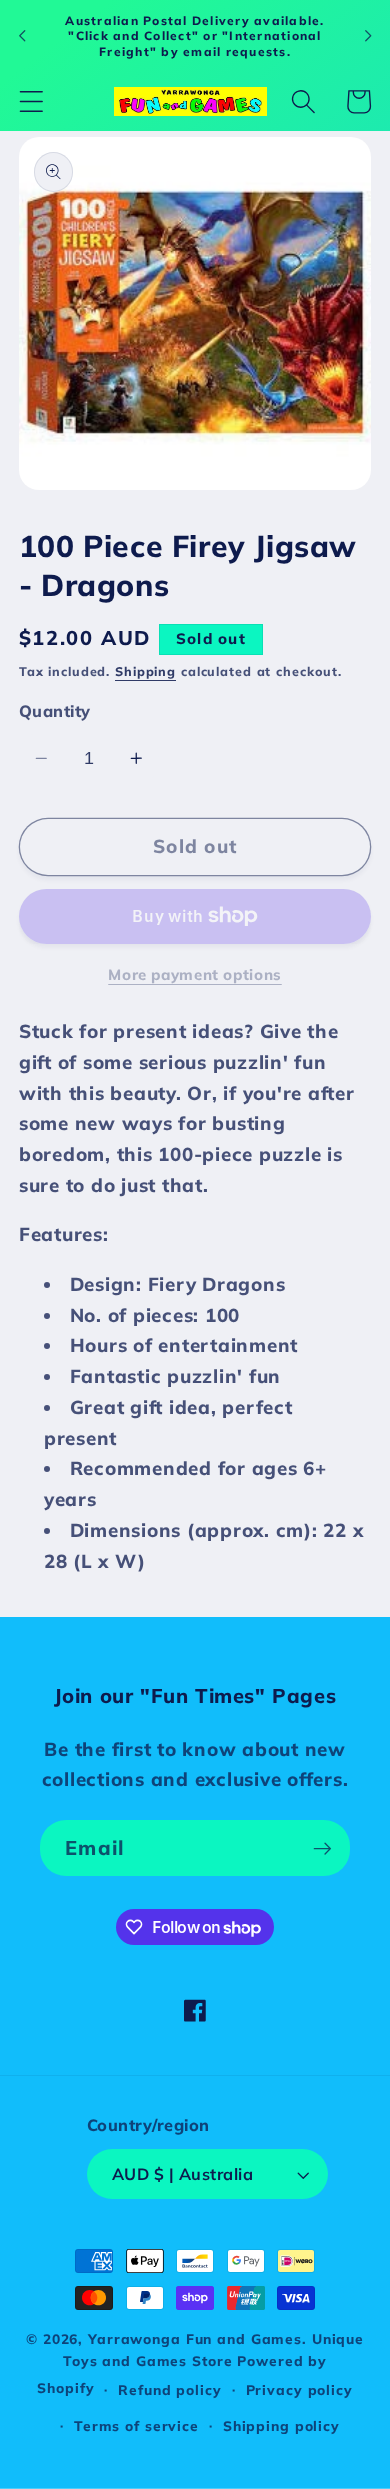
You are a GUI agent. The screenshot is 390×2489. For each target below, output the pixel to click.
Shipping (145, 671)
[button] (31, 101)
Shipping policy (281, 2425)
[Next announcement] (368, 36)
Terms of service (136, 2425)
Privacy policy (299, 2389)
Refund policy (169, 2389)
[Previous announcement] (22, 36)
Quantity (55, 711)
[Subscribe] (322, 1848)
